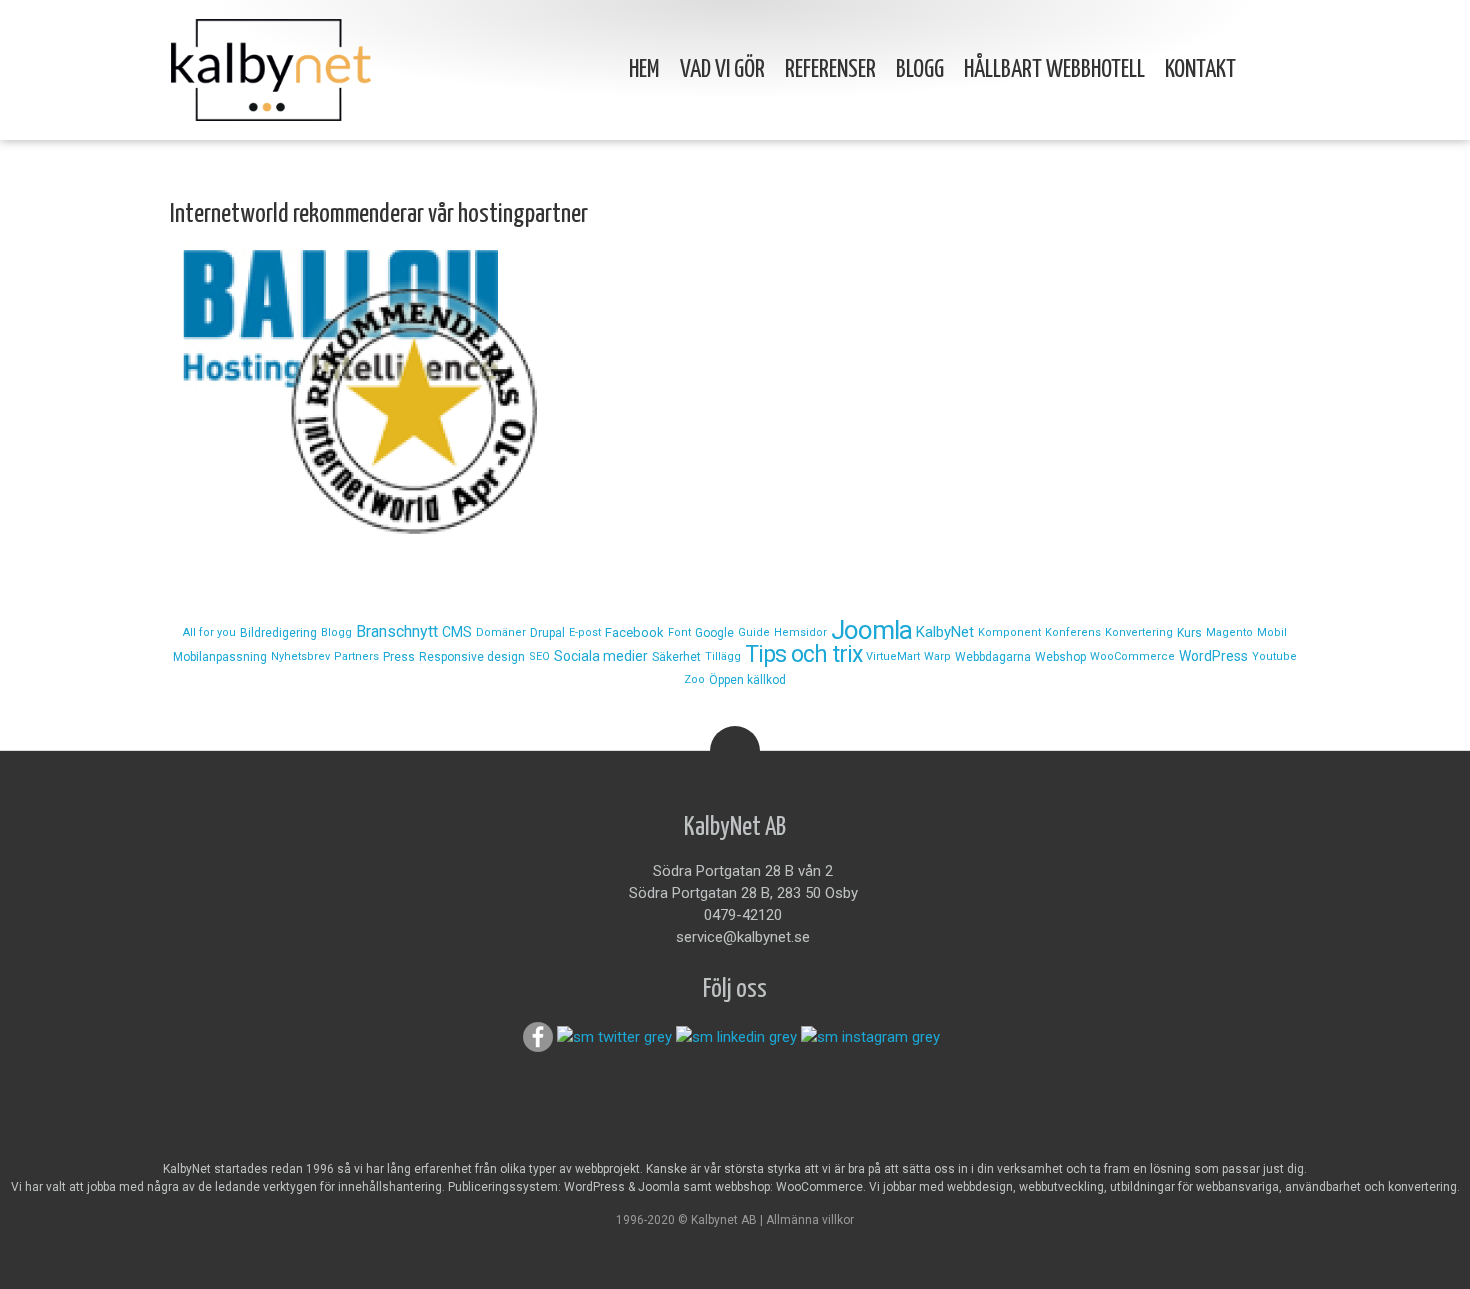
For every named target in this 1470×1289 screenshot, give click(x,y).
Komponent (1009, 632)
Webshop (1060, 657)
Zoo (694, 679)
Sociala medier (601, 656)
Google (714, 633)
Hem (644, 70)
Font (679, 632)
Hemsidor (800, 632)
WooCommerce (1132, 656)
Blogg (920, 70)
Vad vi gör (722, 70)
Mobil (1272, 632)
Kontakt (1200, 70)
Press (399, 657)
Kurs (1189, 633)
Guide (754, 632)
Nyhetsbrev (300, 656)
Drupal (547, 633)
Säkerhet (676, 657)
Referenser (830, 70)
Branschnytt (397, 631)
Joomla (871, 630)
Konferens (1073, 632)
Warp (937, 656)
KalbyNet (945, 632)
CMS (457, 632)
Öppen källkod (747, 680)
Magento (1229, 632)
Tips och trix (803, 654)
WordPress (1213, 656)
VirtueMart (893, 656)
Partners (356, 656)
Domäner (501, 632)
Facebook (634, 632)
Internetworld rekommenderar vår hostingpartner (379, 214)
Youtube (1274, 656)
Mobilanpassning (220, 657)
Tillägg (723, 656)
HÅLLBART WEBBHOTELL (1054, 70)
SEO (539, 656)
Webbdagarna (993, 657)
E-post (585, 632)
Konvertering (1139, 632)
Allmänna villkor (810, 1220)
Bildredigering (278, 633)
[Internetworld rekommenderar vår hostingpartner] (735, 391)
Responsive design (472, 657)
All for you (209, 632)
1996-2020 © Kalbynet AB (686, 1220)
